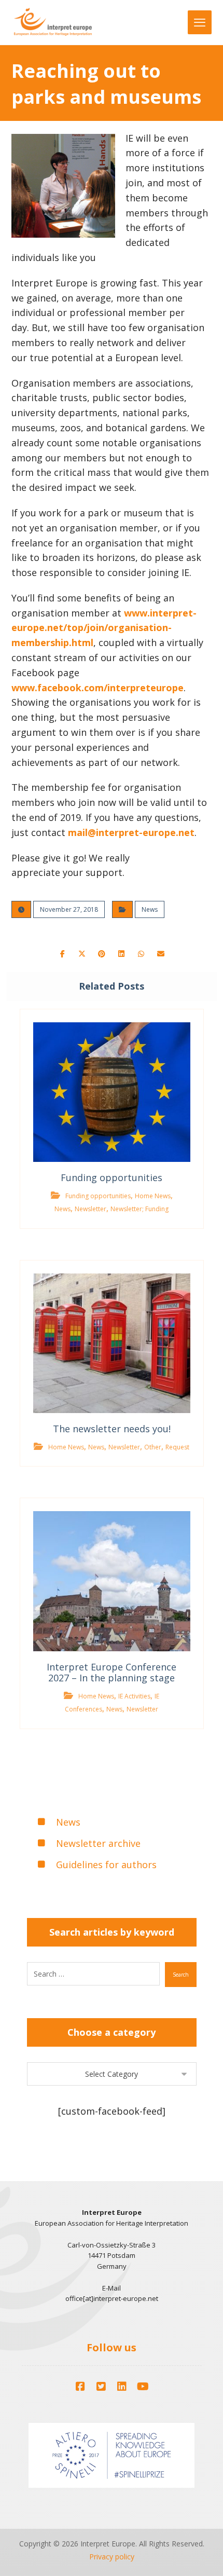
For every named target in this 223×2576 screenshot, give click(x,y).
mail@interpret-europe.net (131, 832)
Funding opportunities (98, 1196)
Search (181, 1975)
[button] (62, 954)
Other (153, 1447)
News (150, 909)
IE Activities (134, 1696)
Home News (153, 1196)
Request (177, 1447)
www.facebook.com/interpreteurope (97, 688)
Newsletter (90, 1209)
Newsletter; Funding (140, 1209)
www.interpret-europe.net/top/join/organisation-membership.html (104, 628)
